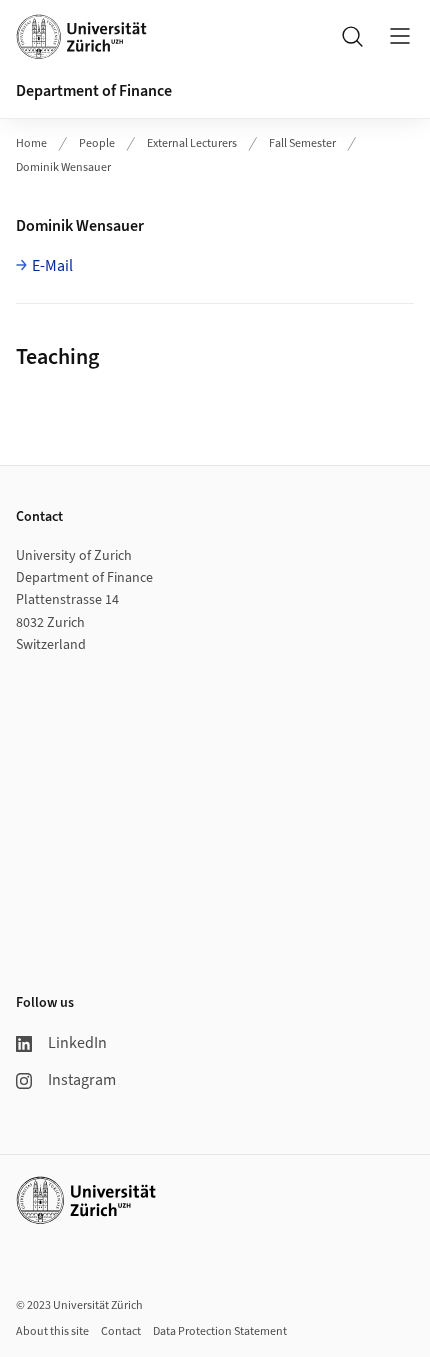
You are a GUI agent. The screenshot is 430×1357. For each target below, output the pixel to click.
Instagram (82, 1080)
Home (31, 143)
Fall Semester (302, 143)
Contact (121, 1331)
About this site (52, 1331)
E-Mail (52, 266)
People (97, 143)
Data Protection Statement (220, 1331)
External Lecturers (192, 143)
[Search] (352, 36)
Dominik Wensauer (63, 167)
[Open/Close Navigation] (400, 36)
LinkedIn (77, 1043)
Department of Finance (94, 91)
